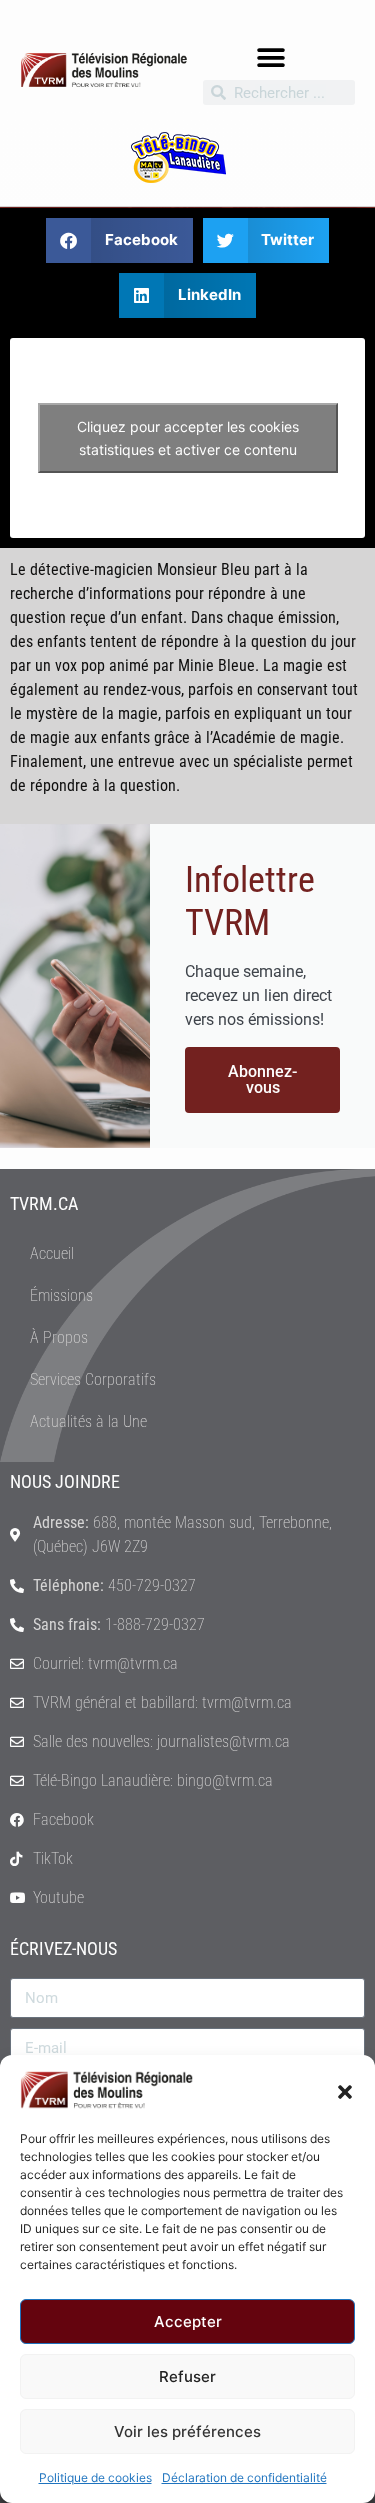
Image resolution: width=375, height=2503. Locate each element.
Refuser (187, 2376)
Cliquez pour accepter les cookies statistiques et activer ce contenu (188, 438)
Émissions (61, 1295)
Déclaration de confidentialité (244, 2477)
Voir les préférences (187, 2431)
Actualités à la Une (88, 1421)
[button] (345, 2090)
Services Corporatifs (93, 1379)
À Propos (59, 1337)
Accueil (52, 1253)
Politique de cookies (95, 2477)
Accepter (188, 2321)
